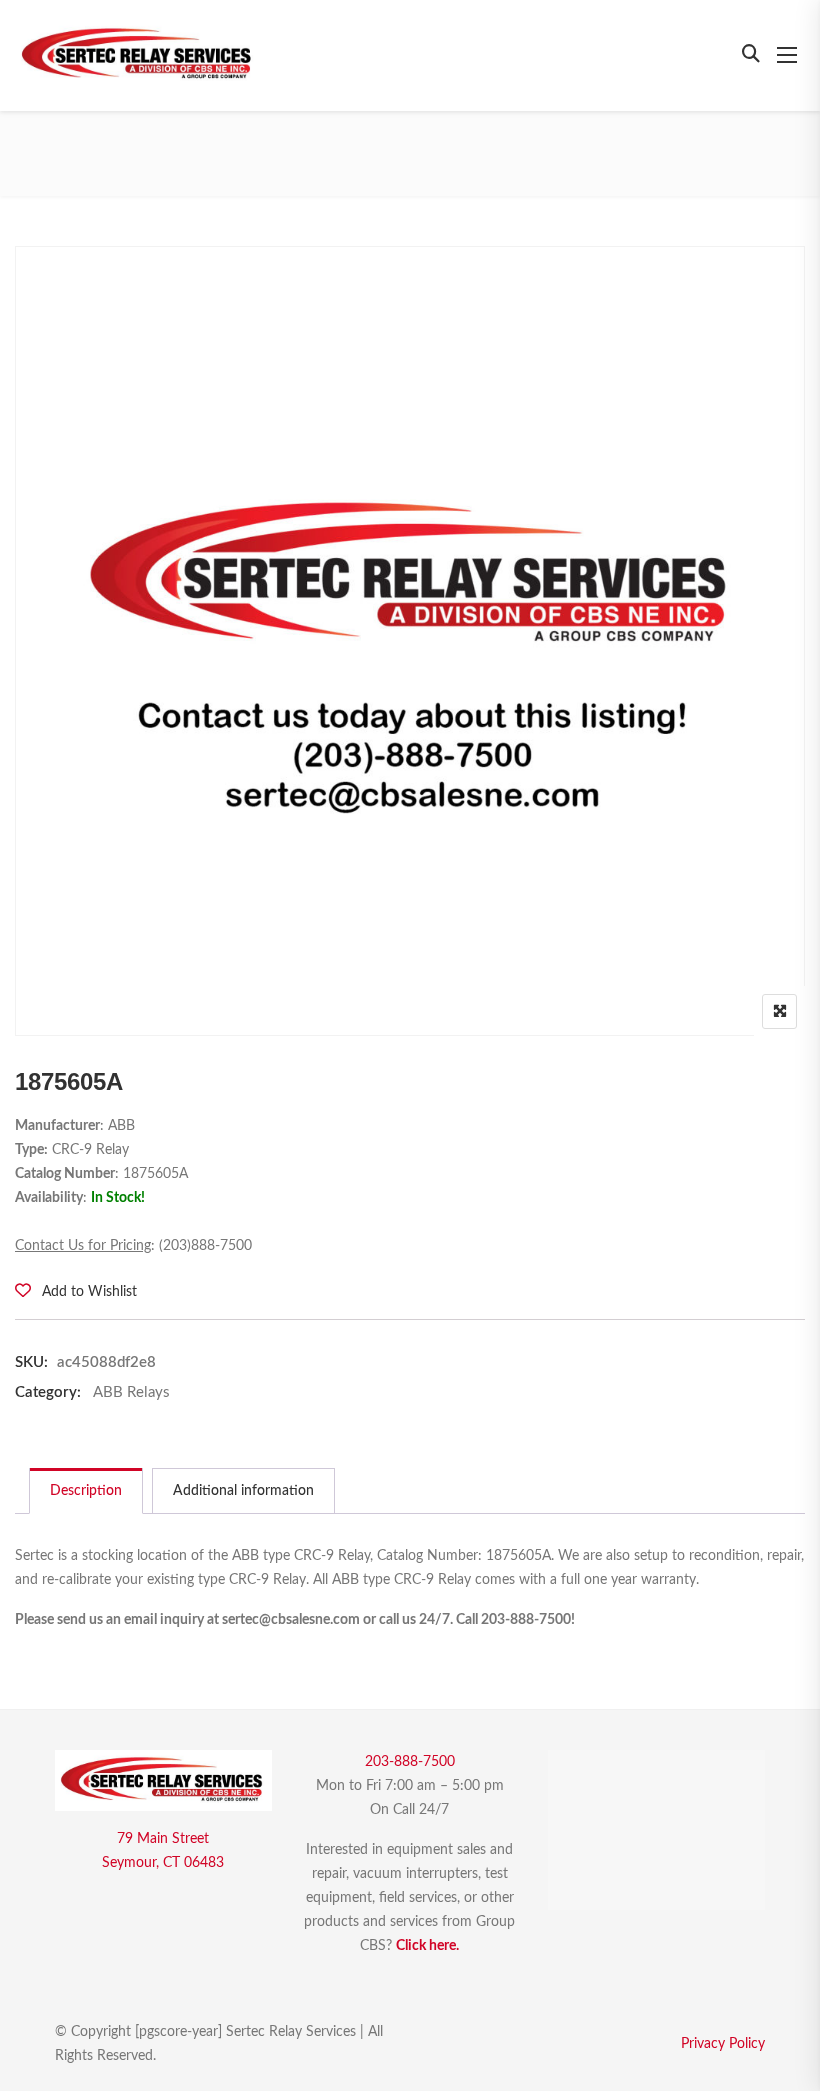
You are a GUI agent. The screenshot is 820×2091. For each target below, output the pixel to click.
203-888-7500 (410, 1762)
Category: (48, 1392)
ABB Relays (131, 1392)
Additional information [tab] (243, 1491)
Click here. (427, 1946)
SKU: (31, 1362)
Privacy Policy (723, 2044)
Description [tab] (86, 1491)
